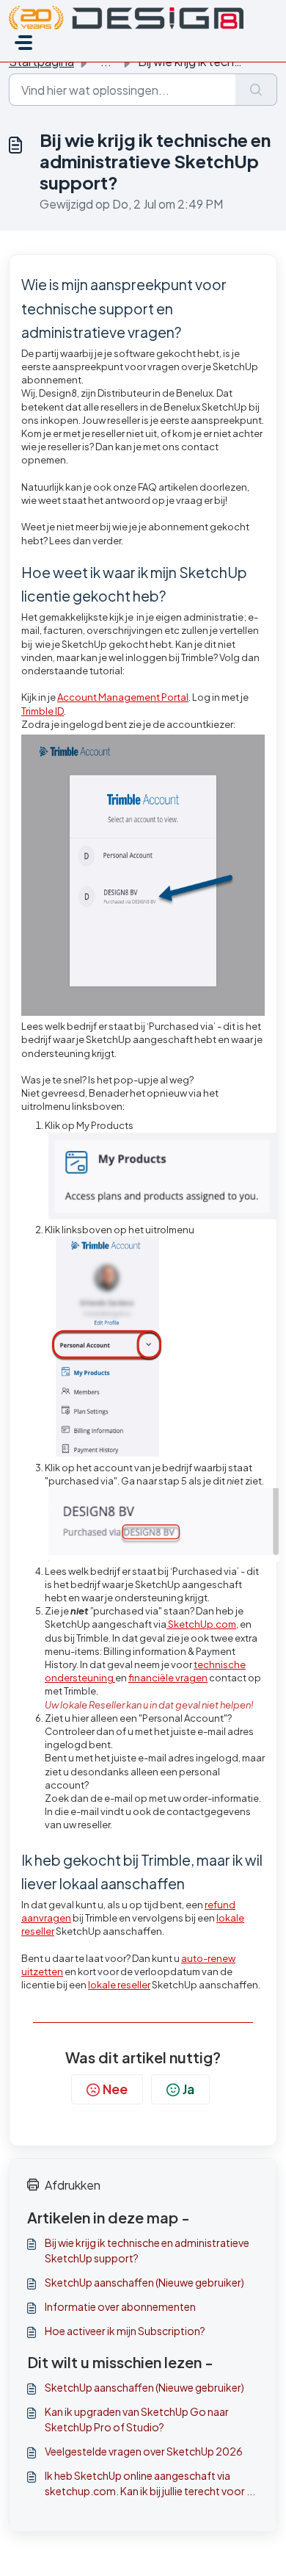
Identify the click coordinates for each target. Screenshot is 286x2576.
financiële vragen (168, 1678)
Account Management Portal (123, 697)
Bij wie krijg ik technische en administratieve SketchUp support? (147, 2250)
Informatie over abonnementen (120, 2306)
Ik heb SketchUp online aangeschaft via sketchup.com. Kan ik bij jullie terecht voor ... (150, 2483)
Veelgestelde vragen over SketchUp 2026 (144, 2451)
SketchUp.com (201, 1624)
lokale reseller (119, 1985)
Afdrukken (73, 2185)
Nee (115, 2089)
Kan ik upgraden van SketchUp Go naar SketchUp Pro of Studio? (137, 2419)
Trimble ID (43, 711)
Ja (188, 2089)
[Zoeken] (256, 90)
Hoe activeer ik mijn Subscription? (125, 2331)
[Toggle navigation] (23, 43)
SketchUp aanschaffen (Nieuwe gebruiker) (144, 2282)
